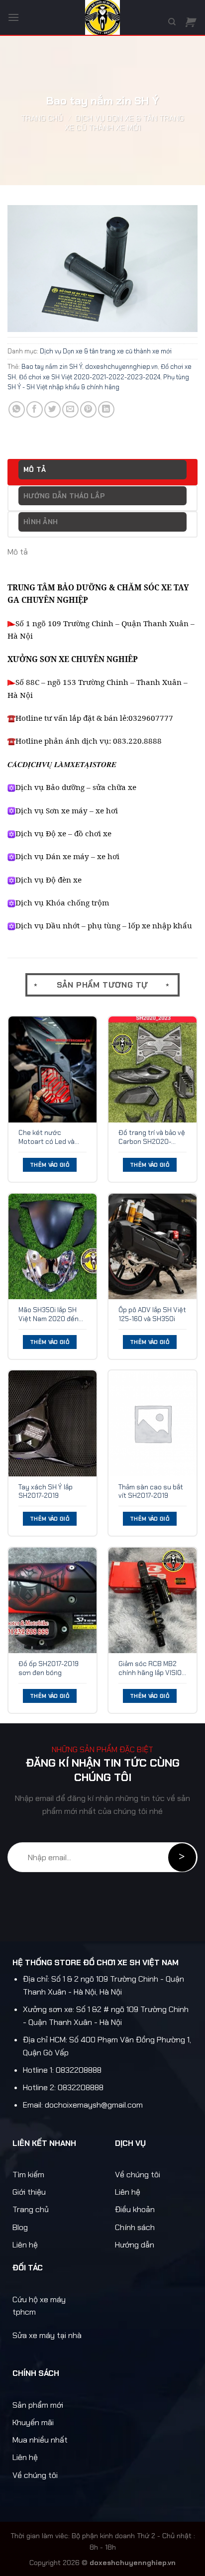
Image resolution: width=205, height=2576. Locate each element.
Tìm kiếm (28, 2175)
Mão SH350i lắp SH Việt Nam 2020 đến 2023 (49, 1314)
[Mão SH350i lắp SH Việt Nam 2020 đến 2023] (52, 1247)
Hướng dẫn (135, 2245)
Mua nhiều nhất (40, 2440)
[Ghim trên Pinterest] (88, 409)
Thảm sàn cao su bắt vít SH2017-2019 (151, 1492)
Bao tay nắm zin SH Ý (52, 367)
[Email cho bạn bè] (70, 409)
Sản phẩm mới (38, 2405)
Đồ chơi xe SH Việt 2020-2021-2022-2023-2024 (90, 377)
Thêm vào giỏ (50, 1165)
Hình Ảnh (41, 522)
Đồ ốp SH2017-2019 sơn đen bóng (49, 1668)
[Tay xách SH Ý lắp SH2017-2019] (52, 1423)
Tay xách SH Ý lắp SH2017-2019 (46, 1492)
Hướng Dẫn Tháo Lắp (64, 496)
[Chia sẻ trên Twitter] (52, 409)
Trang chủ (42, 118)
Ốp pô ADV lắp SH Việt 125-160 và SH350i (152, 1314)
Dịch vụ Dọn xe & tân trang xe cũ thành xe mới (124, 123)
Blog (20, 2227)
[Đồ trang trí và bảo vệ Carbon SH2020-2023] (153, 1069)
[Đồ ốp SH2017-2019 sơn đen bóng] (52, 1601)
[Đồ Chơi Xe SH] (102, 17)
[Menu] (13, 17)
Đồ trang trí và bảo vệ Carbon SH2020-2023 (152, 1137)
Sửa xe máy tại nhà (47, 2335)
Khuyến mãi (33, 2422)
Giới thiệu (29, 2192)
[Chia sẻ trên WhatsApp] (17, 409)
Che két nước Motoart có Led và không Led (47, 1137)
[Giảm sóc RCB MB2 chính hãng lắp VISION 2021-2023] (153, 1601)
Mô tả (35, 469)
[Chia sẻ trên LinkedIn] (106, 409)
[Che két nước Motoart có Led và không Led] (52, 1069)
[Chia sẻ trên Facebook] (35, 409)
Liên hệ (25, 2245)
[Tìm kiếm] (172, 22)
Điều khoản (135, 2209)
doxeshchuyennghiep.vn (121, 367)
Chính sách (135, 2227)
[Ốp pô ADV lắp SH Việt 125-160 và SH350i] (153, 1247)
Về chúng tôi (138, 2175)
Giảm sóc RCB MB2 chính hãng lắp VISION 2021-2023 (152, 1668)
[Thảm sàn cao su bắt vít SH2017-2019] (153, 1423)
